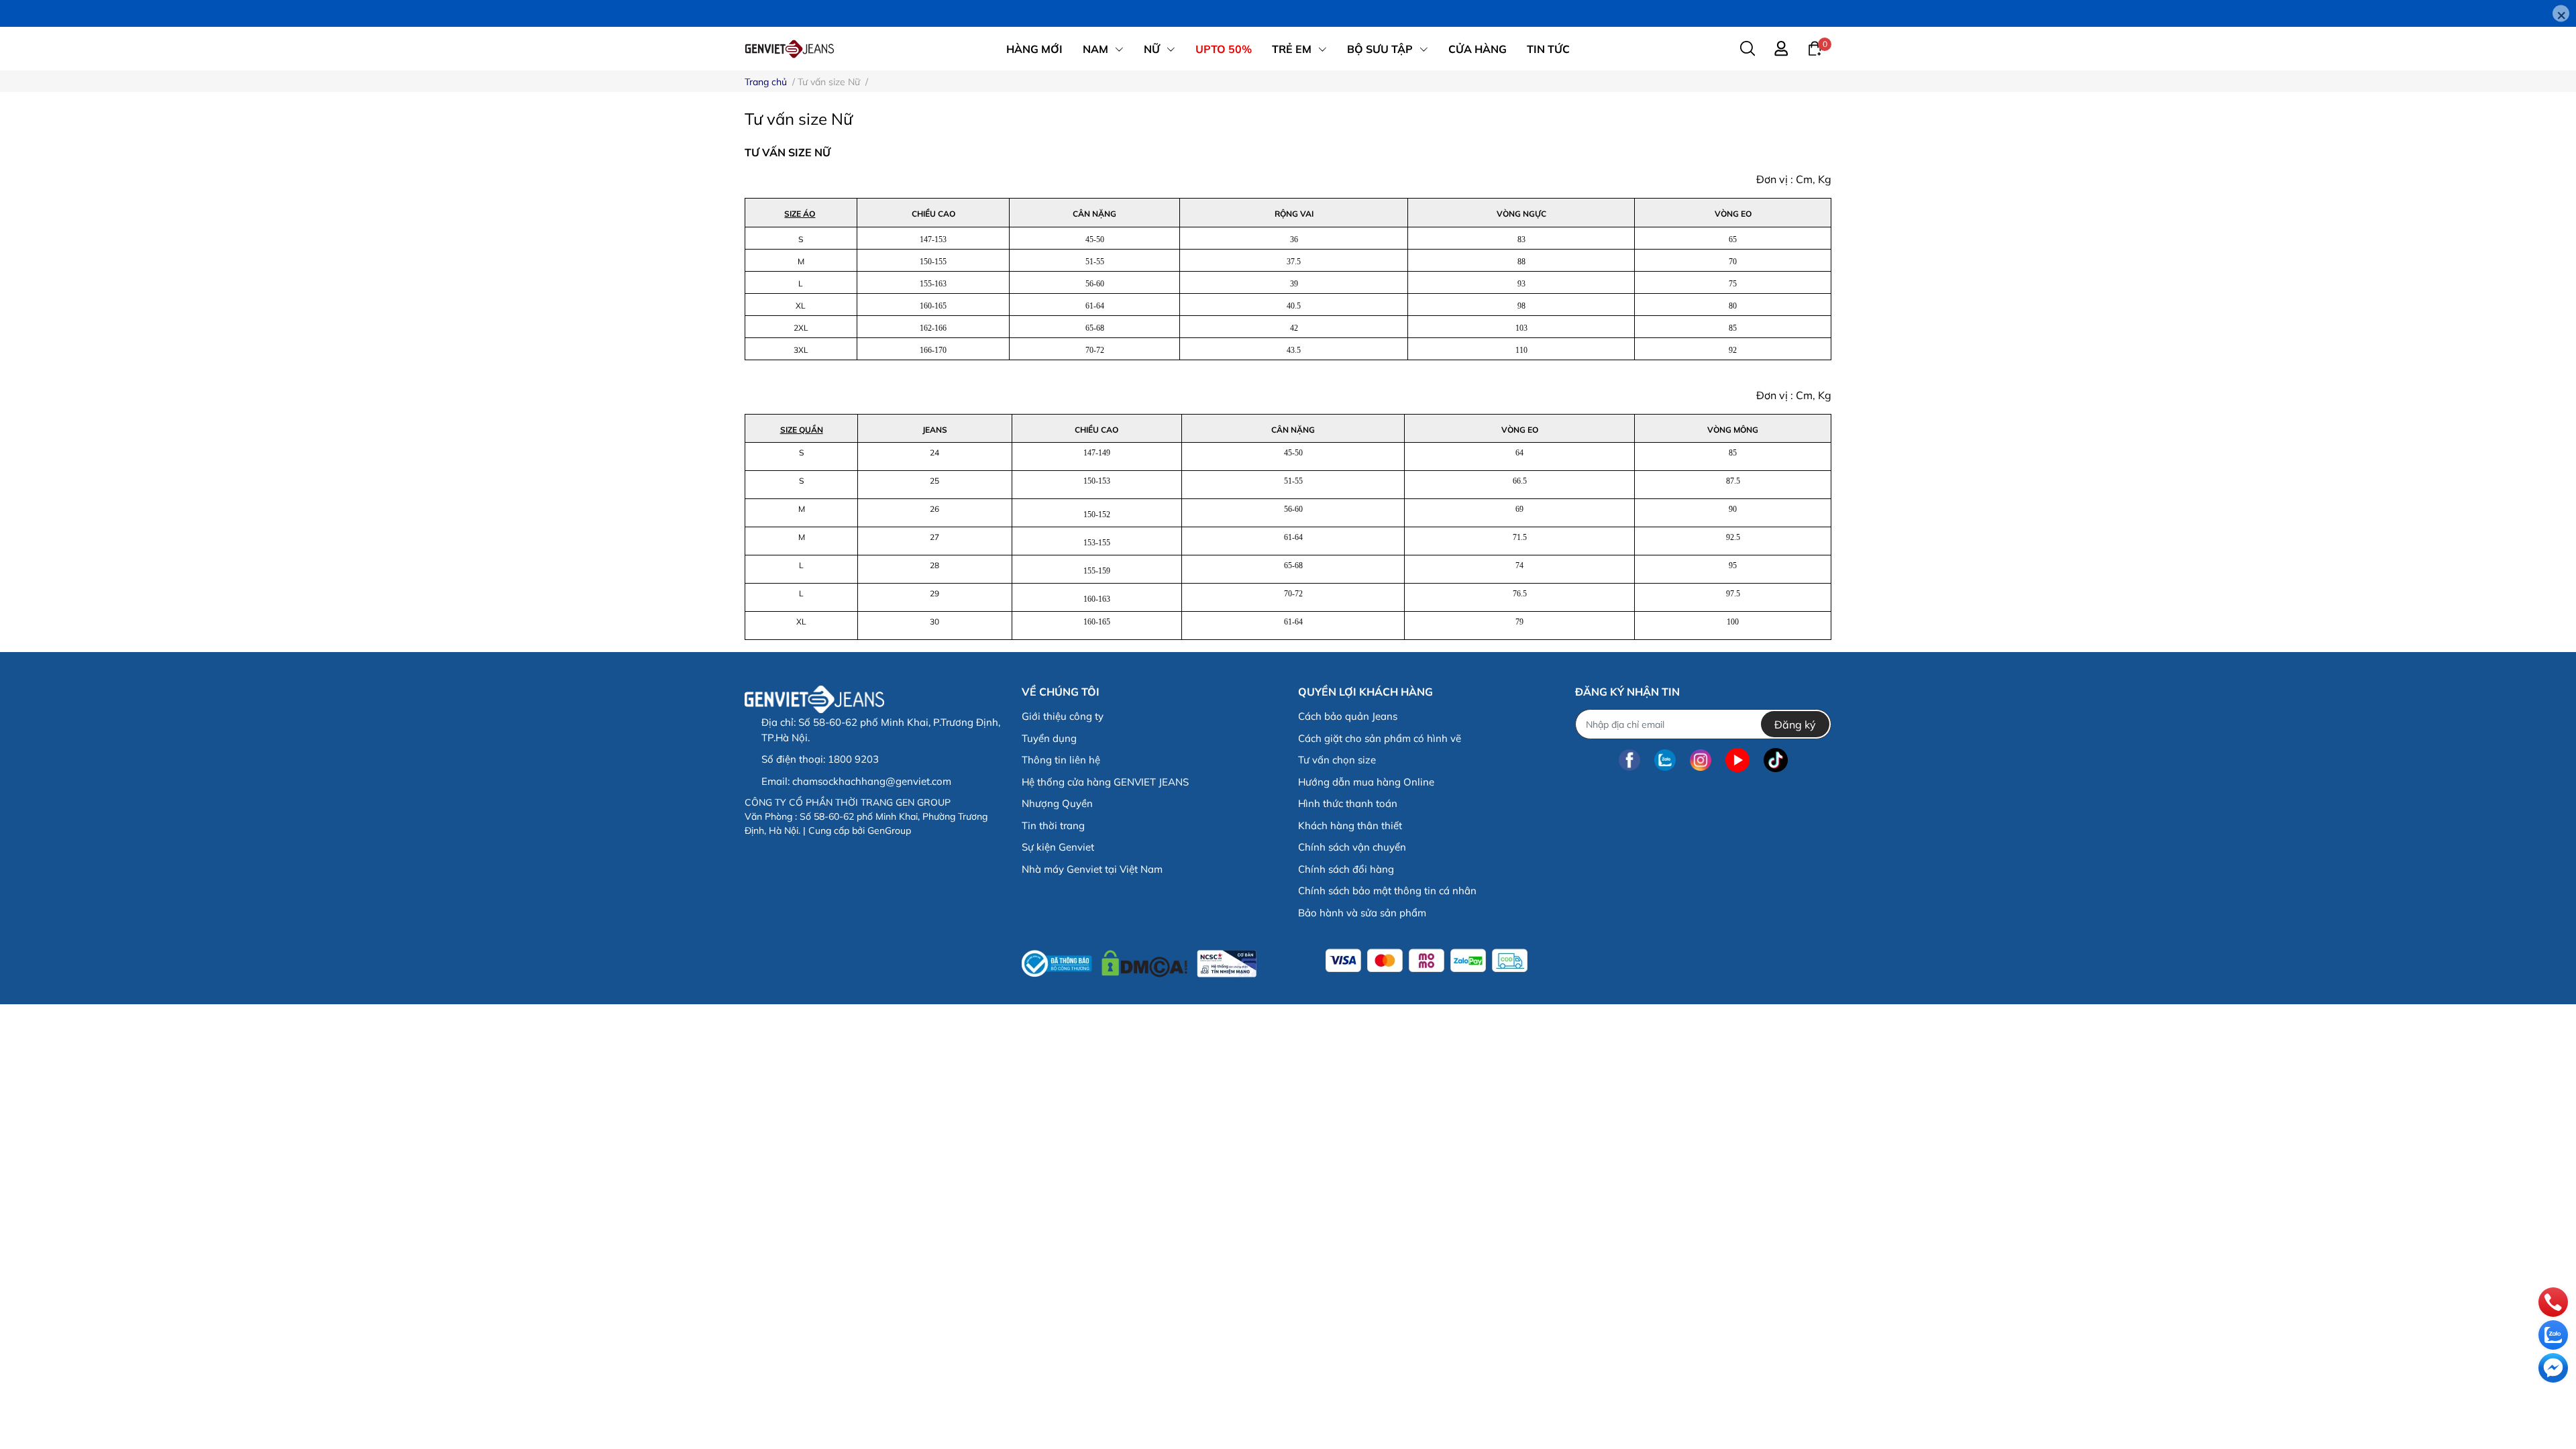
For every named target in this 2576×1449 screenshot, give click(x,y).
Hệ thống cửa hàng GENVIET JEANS (1105, 782)
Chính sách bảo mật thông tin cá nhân (1387, 891)
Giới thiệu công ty (1063, 716)
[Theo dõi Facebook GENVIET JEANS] (1629, 760)
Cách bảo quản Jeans (1348, 716)
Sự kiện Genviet (1058, 847)
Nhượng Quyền (1057, 803)
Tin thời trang (1053, 825)
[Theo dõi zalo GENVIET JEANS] (1665, 760)
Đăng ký (1795, 724)
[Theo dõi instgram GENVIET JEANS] (1701, 760)
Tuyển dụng (1049, 738)
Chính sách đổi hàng (1346, 869)
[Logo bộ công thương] (1139, 960)
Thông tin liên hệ (1061, 760)
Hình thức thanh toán (1348, 803)
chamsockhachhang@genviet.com (872, 781)
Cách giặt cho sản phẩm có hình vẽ (1380, 738)
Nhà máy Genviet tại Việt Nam (1092, 869)
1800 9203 (853, 759)
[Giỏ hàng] (1815, 48)
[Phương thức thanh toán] (1427, 961)
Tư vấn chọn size (1337, 760)
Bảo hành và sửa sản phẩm (1362, 913)
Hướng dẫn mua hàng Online (1366, 782)
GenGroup (889, 830)
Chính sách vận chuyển (1352, 847)
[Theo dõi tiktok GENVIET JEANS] (1776, 760)
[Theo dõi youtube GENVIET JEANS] (1737, 760)
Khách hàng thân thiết (1350, 825)
